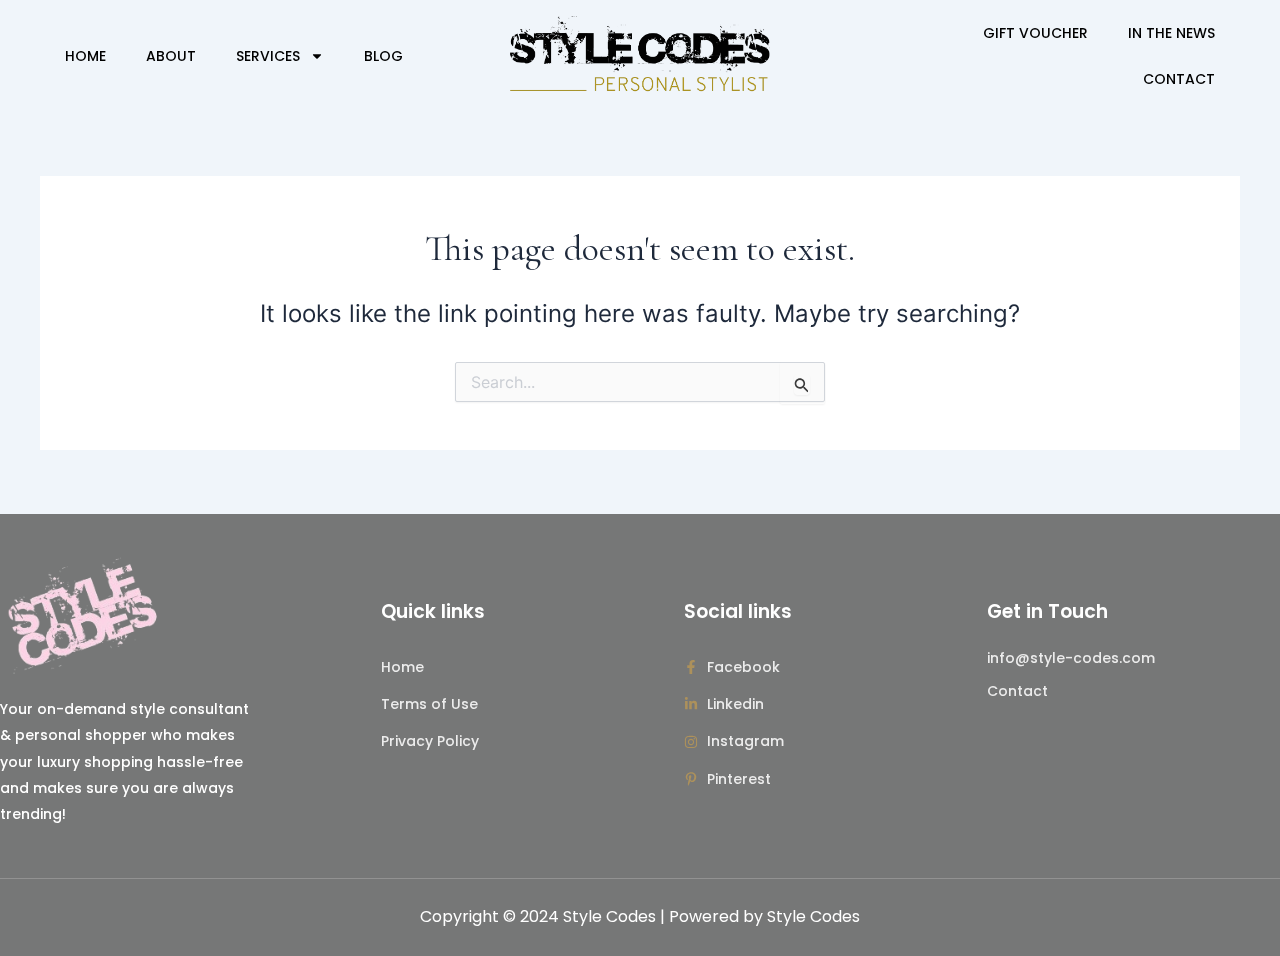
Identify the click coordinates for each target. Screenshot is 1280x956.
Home (85, 56)
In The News (1171, 33)
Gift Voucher (1035, 33)
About (171, 56)
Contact (1179, 79)
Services (268, 56)
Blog (383, 56)
